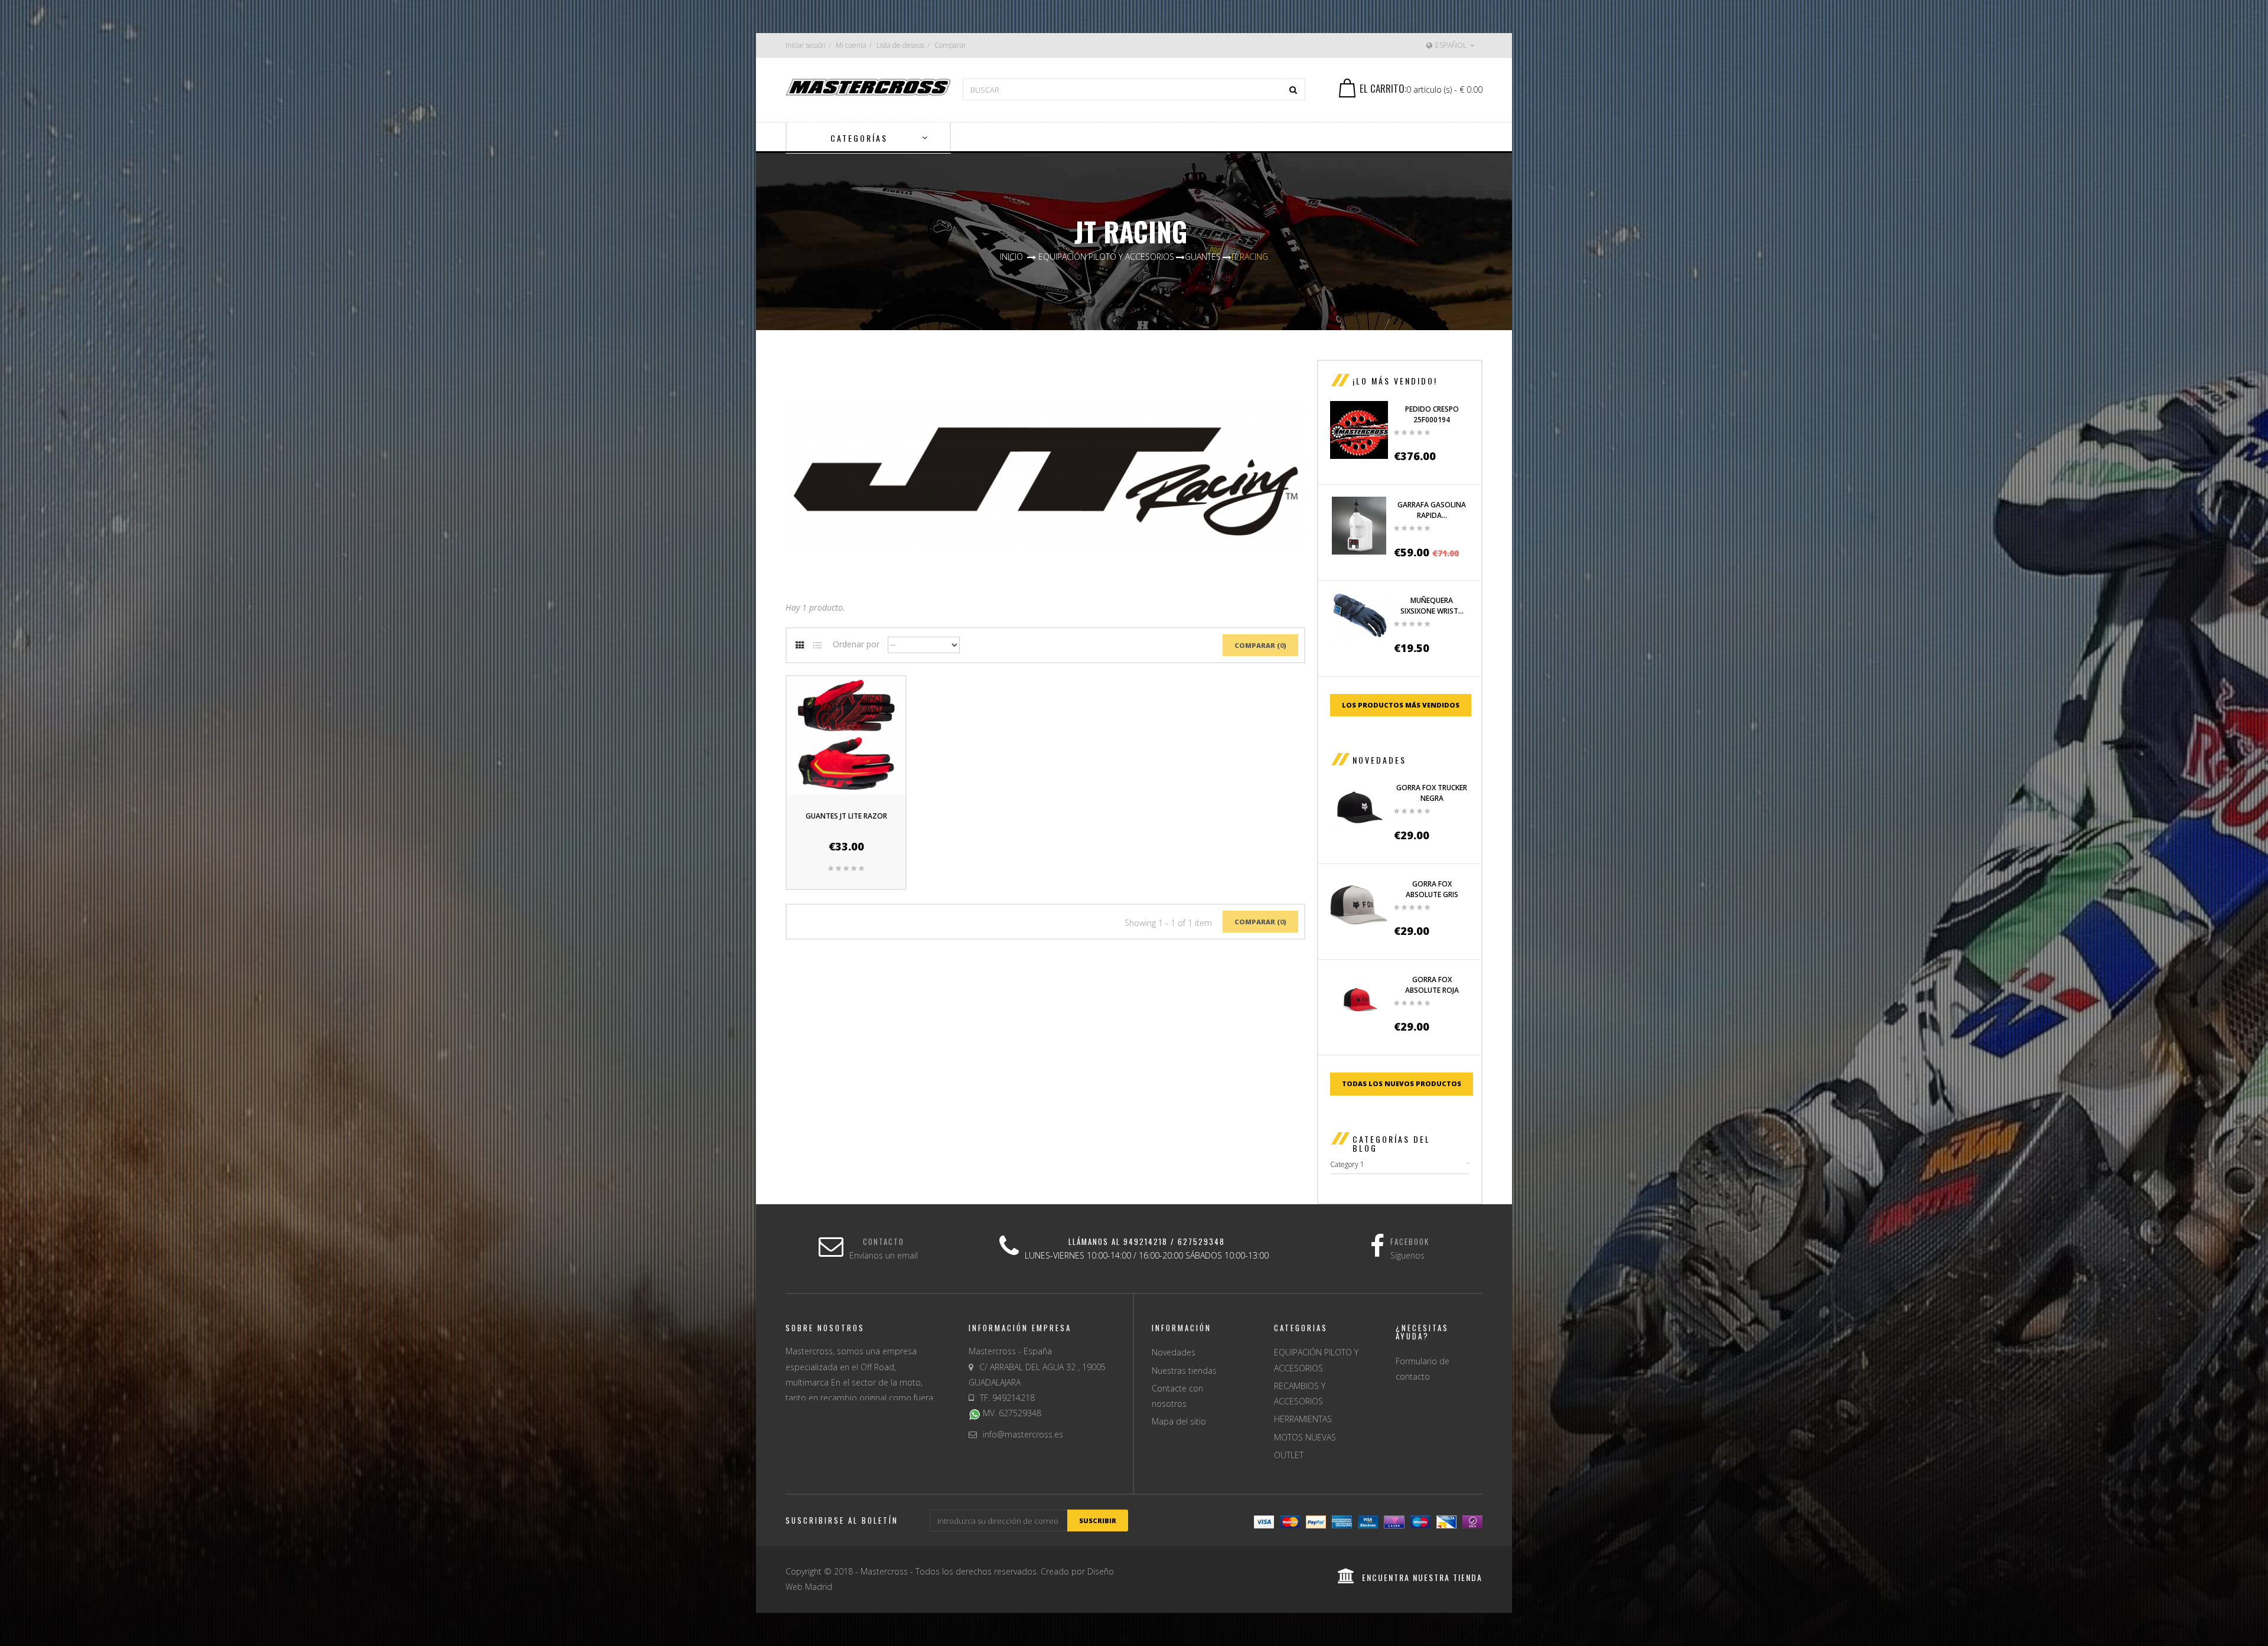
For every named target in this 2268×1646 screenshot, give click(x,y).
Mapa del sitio (1179, 1421)
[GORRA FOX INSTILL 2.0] (1359, 809)
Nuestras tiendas (1184, 1370)
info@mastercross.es (1023, 1434)
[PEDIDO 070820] (1359, 430)
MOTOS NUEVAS (1305, 1437)
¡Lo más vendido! (1395, 381)
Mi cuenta (851, 45)
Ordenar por (856, 644)
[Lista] (817, 646)
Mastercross (884, 1571)
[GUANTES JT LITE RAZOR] (846, 735)
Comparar (950, 45)
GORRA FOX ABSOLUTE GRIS (1432, 889)
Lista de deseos (900, 45)
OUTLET (1289, 1455)
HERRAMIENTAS (1303, 1419)
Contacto (884, 1241)
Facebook (1410, 1241)
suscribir (1098, 1520)
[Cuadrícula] (800, 646)
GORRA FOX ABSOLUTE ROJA (1432, 985)
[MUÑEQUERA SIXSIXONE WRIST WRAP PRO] (1359, 621)
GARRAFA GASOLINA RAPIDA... (1432, 510)
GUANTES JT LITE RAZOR (846, 816)
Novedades (1379, 760)
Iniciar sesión (806, 45)
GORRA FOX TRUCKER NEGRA (1432, 793)
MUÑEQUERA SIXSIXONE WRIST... (1432, 606)
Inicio (1011, 257)
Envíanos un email (884, 1255)
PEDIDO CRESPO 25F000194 (1432, 414)
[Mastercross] (868, 86)
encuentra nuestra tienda (1422, 1577)
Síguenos (1407, 1255)
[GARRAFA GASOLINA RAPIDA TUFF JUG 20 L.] (1359, 526)
